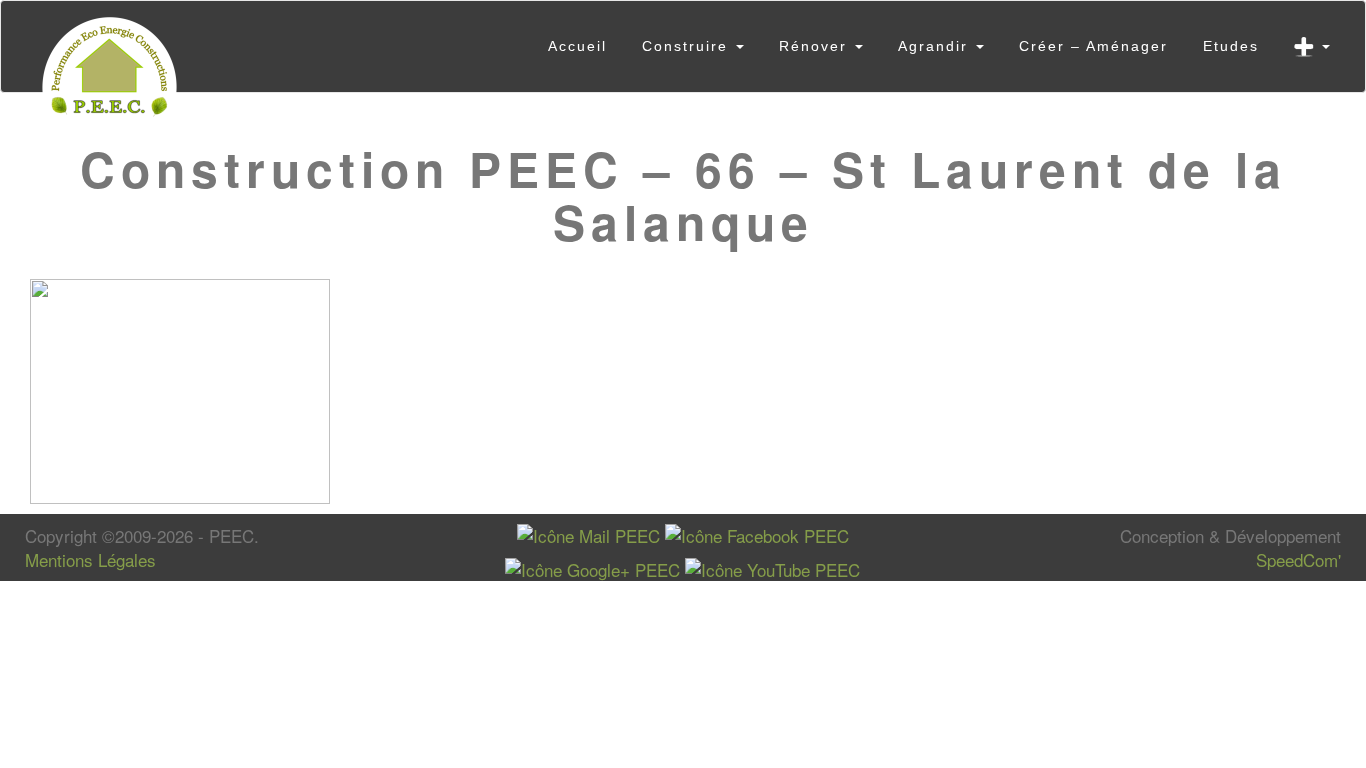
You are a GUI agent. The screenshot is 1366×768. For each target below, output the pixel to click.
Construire (688, 46)
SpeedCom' (1298, 559)
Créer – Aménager (1093, 46)
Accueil (577, 46)
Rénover (816, 46)
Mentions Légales (90, 559)
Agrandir (936, 46)
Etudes (1231, 46)
